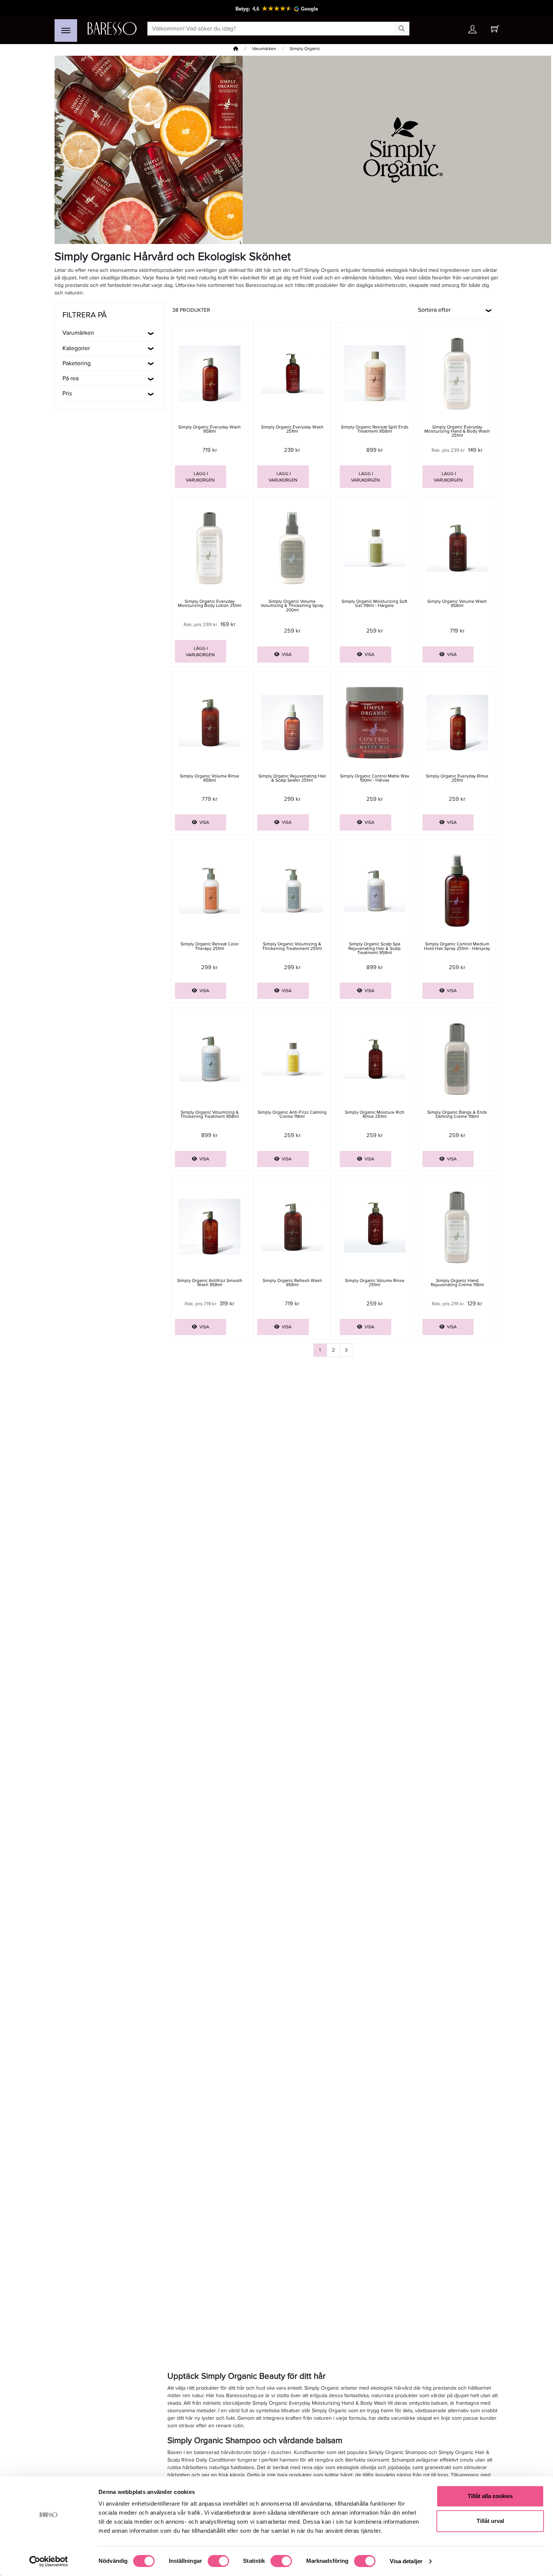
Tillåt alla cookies (490, 2496)
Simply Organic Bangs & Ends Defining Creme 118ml (457, 1114)
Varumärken (264, 49)
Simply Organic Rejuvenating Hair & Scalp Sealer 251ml (292, 778)
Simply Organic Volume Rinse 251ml (375, 1283)
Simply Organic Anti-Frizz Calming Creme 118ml (292, 1114)
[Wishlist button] (451, 29)
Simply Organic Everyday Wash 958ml (210, 429)
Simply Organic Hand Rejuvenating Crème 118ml (457, 1283)
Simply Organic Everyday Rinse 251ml (457, 778)
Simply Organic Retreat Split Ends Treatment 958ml (375, 429)
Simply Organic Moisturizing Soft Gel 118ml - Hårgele (374, 604)
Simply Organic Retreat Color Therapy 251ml (210, 946)
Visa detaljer (406, 2561)
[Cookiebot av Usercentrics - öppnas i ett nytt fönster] (49, 2561)
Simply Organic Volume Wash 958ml (457, 604)
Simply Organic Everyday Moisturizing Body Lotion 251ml (210, 604)
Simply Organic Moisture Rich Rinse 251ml (375, 1114)
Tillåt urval (490, 2521)
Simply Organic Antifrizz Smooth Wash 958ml (210, 1283)
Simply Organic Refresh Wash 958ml (292, 1283)
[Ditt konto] (472, 31)
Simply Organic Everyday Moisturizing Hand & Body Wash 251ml (457, 431)
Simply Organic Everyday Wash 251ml (292, 429)
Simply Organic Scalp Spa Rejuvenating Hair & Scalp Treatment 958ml (374, 948)
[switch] (218, 2561)
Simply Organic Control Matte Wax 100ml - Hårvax (375, 778)
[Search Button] (402, 29)
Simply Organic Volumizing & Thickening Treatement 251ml (292, 946)
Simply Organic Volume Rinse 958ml (210, 778)
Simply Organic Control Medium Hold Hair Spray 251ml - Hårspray (457, 946)
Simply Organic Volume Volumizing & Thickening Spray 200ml (292, 606)
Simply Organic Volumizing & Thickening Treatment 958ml (210, 1114)
